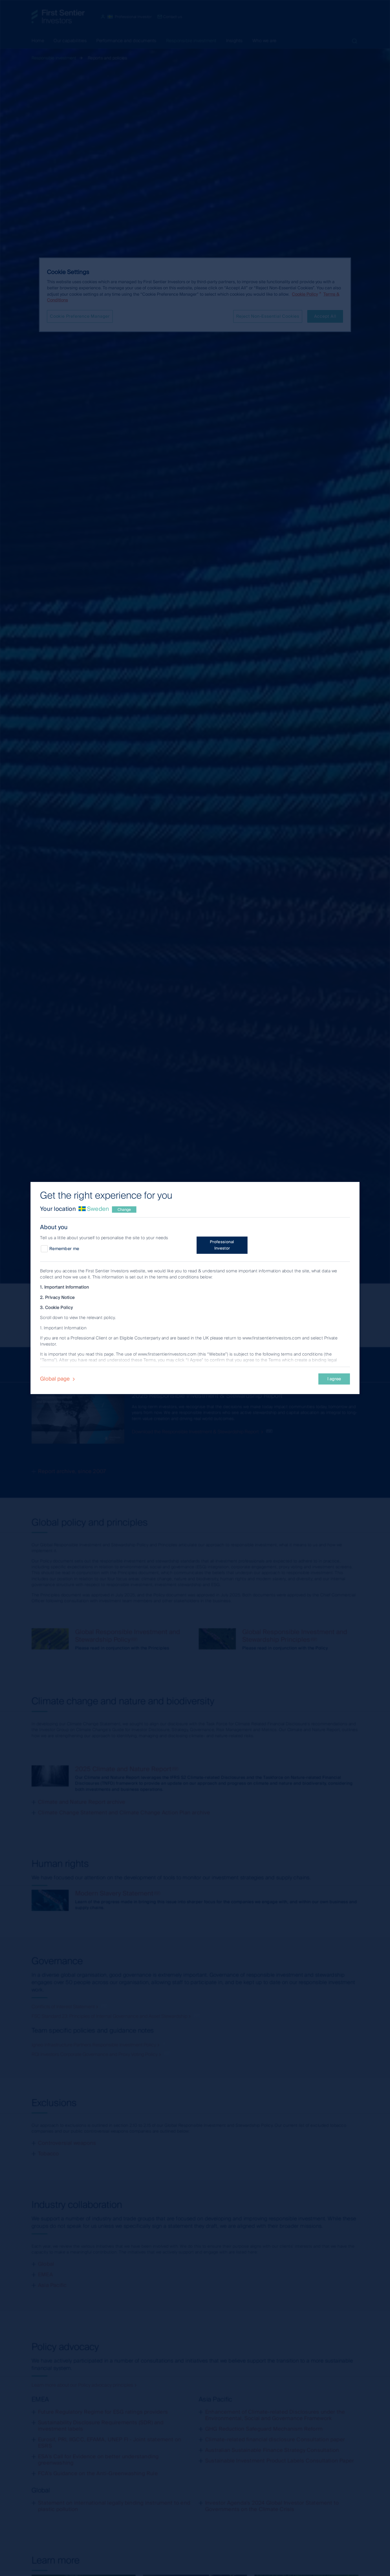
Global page (56, 1379)
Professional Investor (222, 1245)
